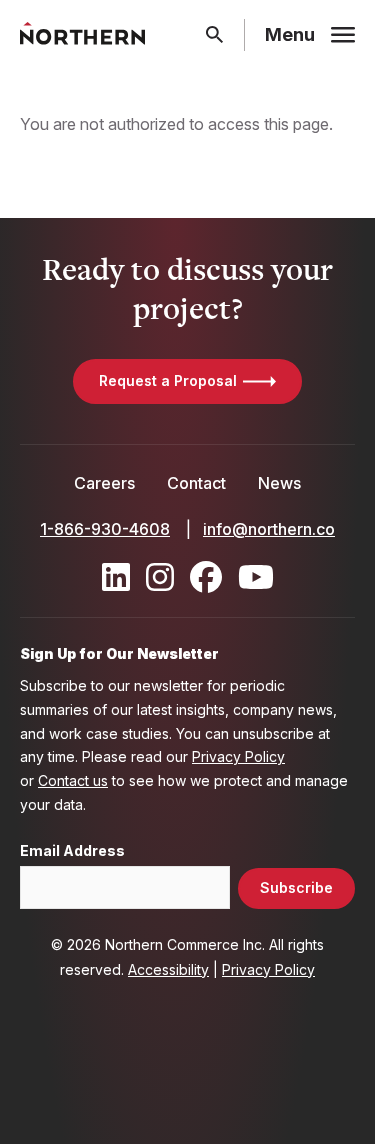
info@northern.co (269, 529)
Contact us (73, 780)
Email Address (72, 851)
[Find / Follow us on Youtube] (256, 577)
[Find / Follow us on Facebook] (206, 577)
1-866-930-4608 (105, 529)
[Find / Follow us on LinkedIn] (116, 577)
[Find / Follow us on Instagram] (160, 577)
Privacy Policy (238, 756)
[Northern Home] (82, 34)
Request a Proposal (168, 380)
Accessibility (168, 969)
